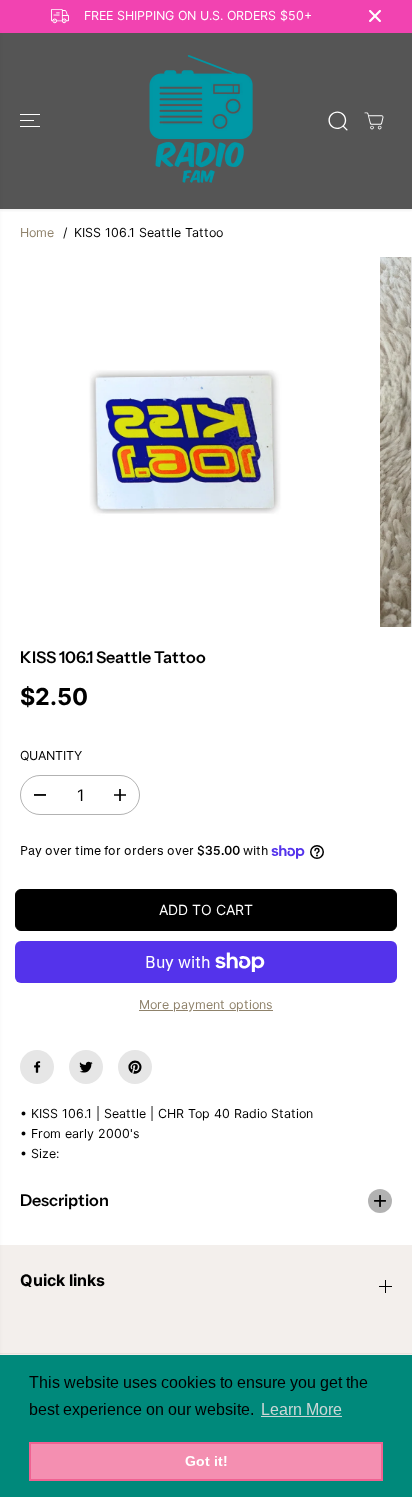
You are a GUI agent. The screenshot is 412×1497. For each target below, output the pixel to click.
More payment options (206, 1004)
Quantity (51, 755)
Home (37, 232)
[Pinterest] (135, 1067)
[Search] (338, 121)
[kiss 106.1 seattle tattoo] (185, 442)
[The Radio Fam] (201, 121)
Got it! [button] (206, 1461)
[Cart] (374, 121)
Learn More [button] (301, 1409)
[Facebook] (37, 1067)
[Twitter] (86, 1067)
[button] (32, 121)
